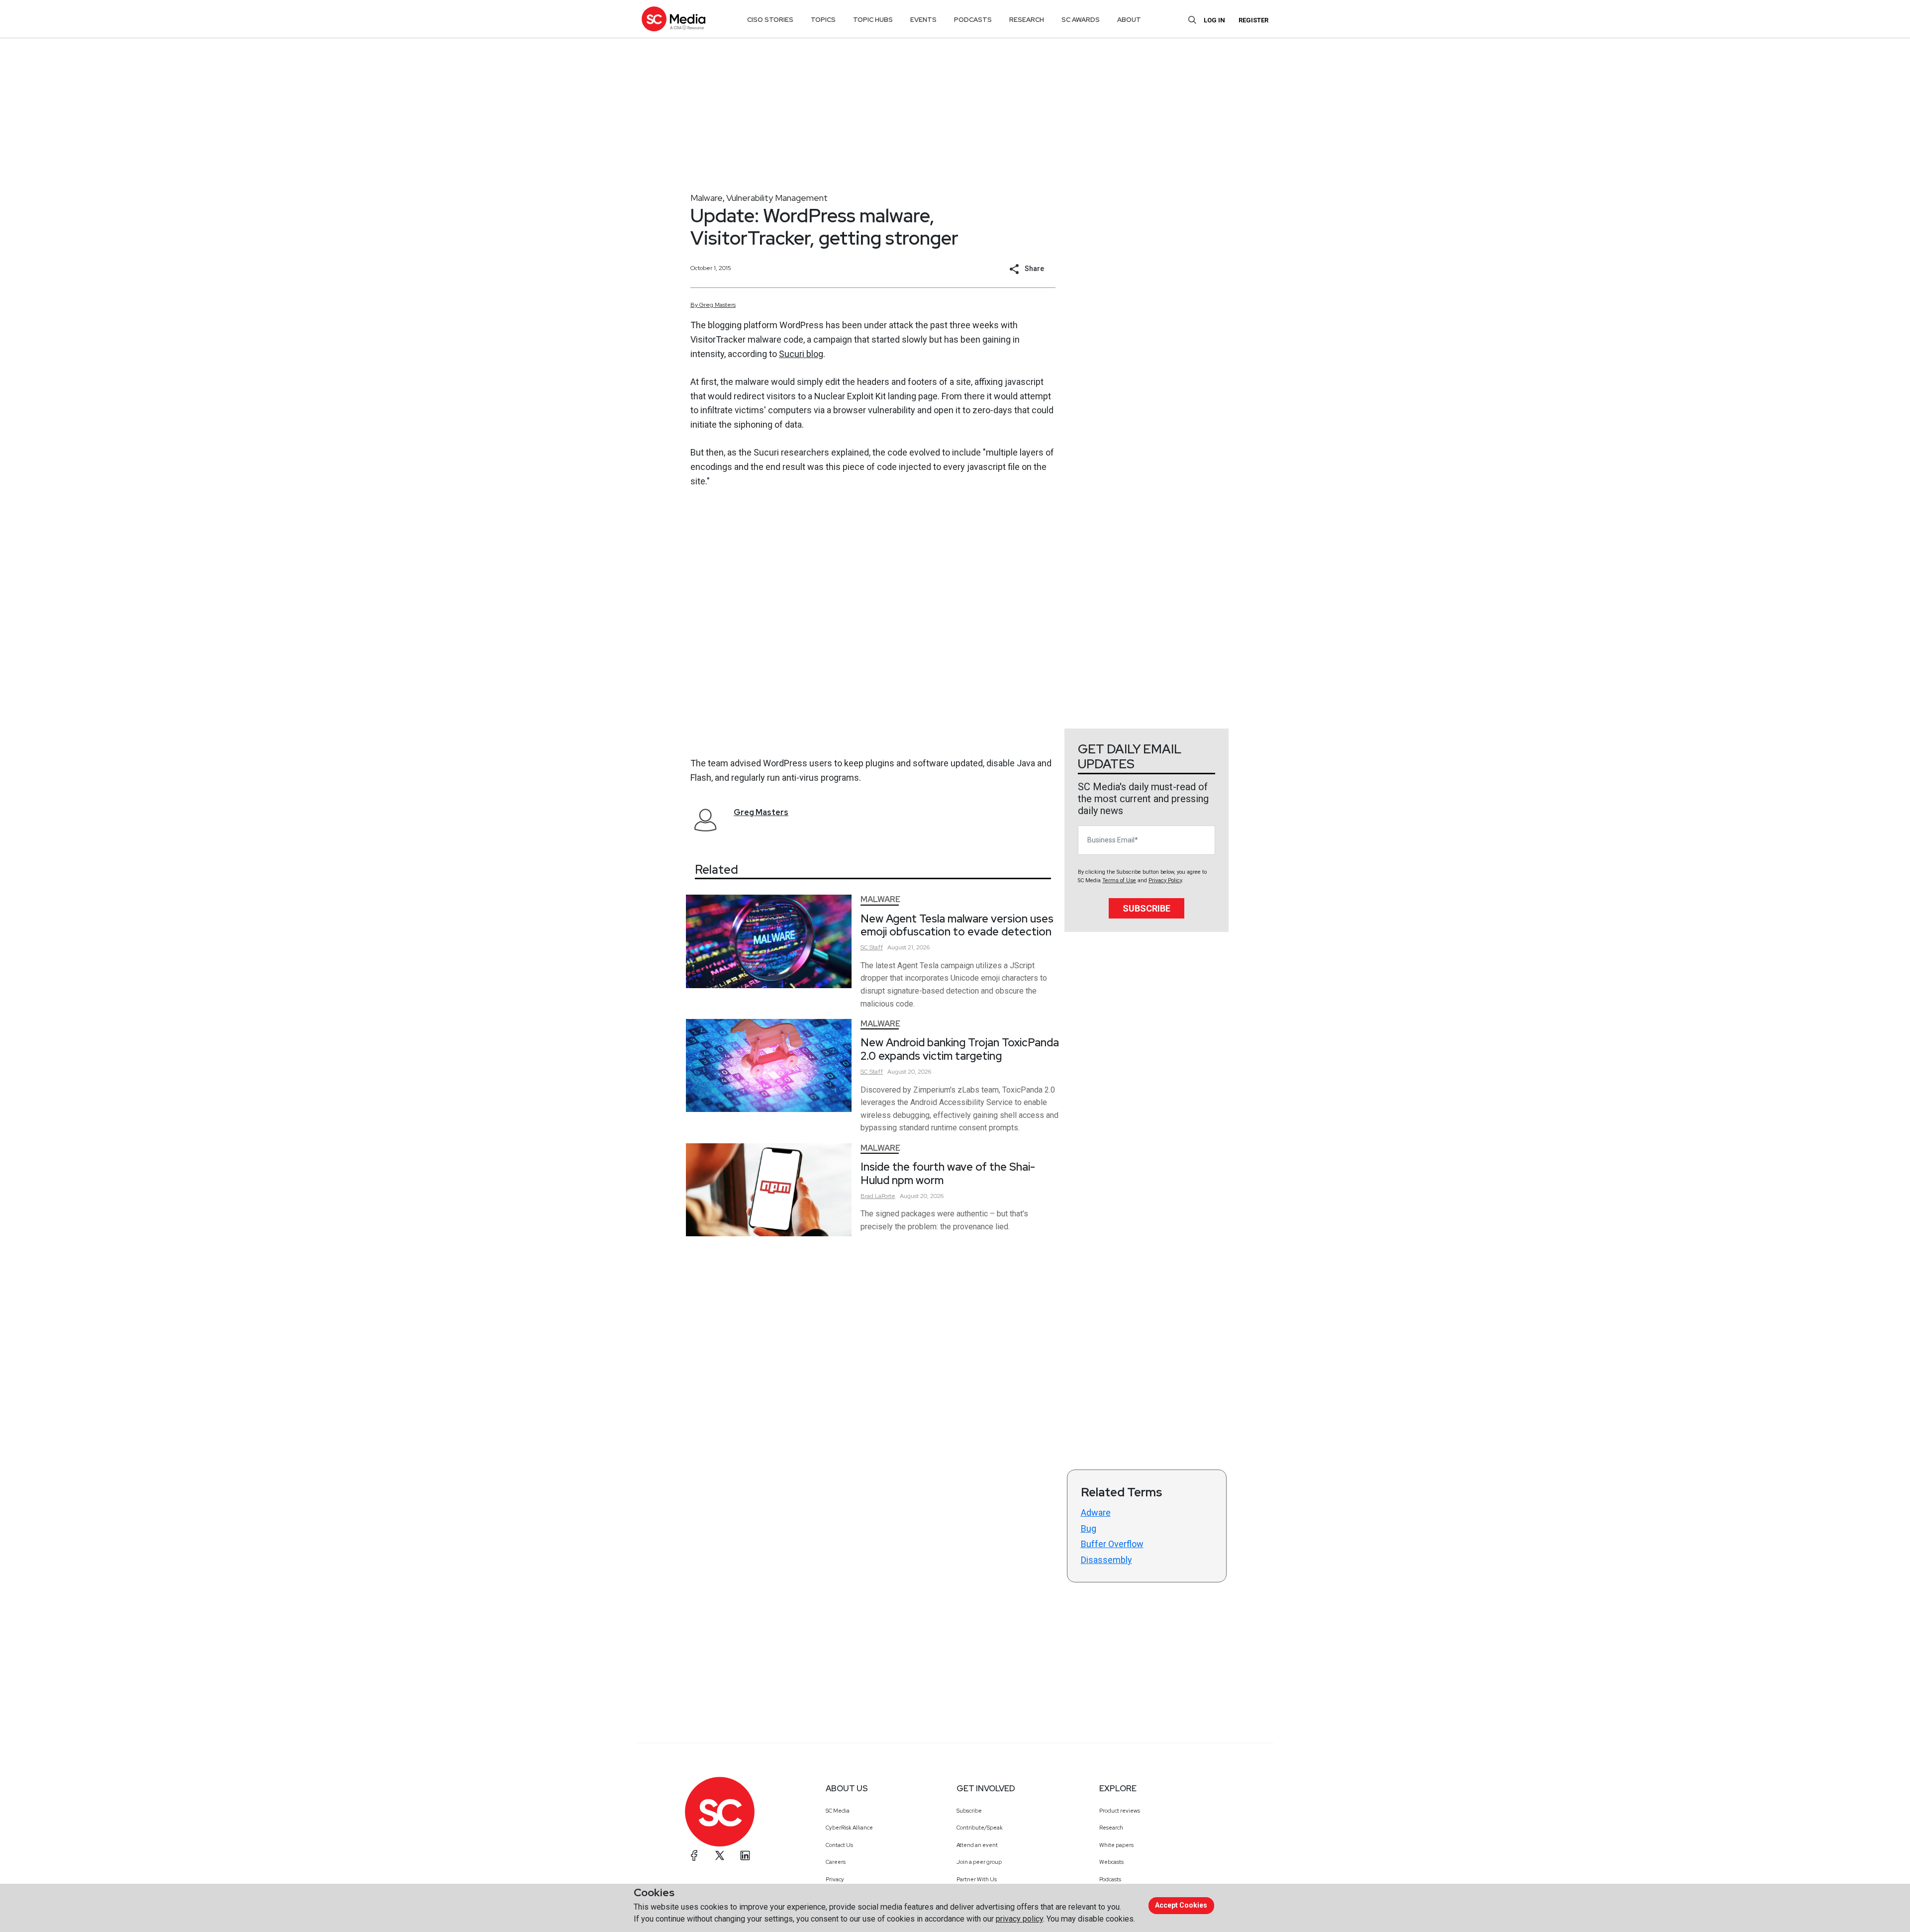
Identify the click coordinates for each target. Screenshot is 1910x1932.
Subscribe (1146, 908)
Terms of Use (1119, 880)
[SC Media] (673, 19)
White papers (1116, 1845)
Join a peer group (979, 1862)
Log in (1214, 20)
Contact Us (839, 1845)
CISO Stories (770, 20)
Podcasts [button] (973, 20)
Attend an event (977, 1845)
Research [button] (1027, 20)
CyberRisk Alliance (849, 1828)
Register (1253, 20)
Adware (1096, 1513)
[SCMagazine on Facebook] (694, 1855)
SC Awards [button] (1081, 20)
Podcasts (1110, 1879)
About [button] (1129, 20)
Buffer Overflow (1112, 1544)
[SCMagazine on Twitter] (720, 1855)
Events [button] (923, 20)
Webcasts (1111, 1862)
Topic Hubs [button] (873, 20)
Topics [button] (823, 20)
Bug (1089, 1528)
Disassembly (1106, 1560)
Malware (707, 198)
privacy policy (1019, 1919)
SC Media (838, 1811)
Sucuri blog (801, 354)
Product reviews (1120, 1811)
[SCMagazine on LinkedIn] (745, 1855)
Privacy (835, 1879)
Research (1111, 1828)
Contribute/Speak (980, 1828)
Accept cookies (1181, 1905)
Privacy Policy (1165, 880)
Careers (836, 1862)
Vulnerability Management (777, 198)
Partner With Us (977, 1879)
